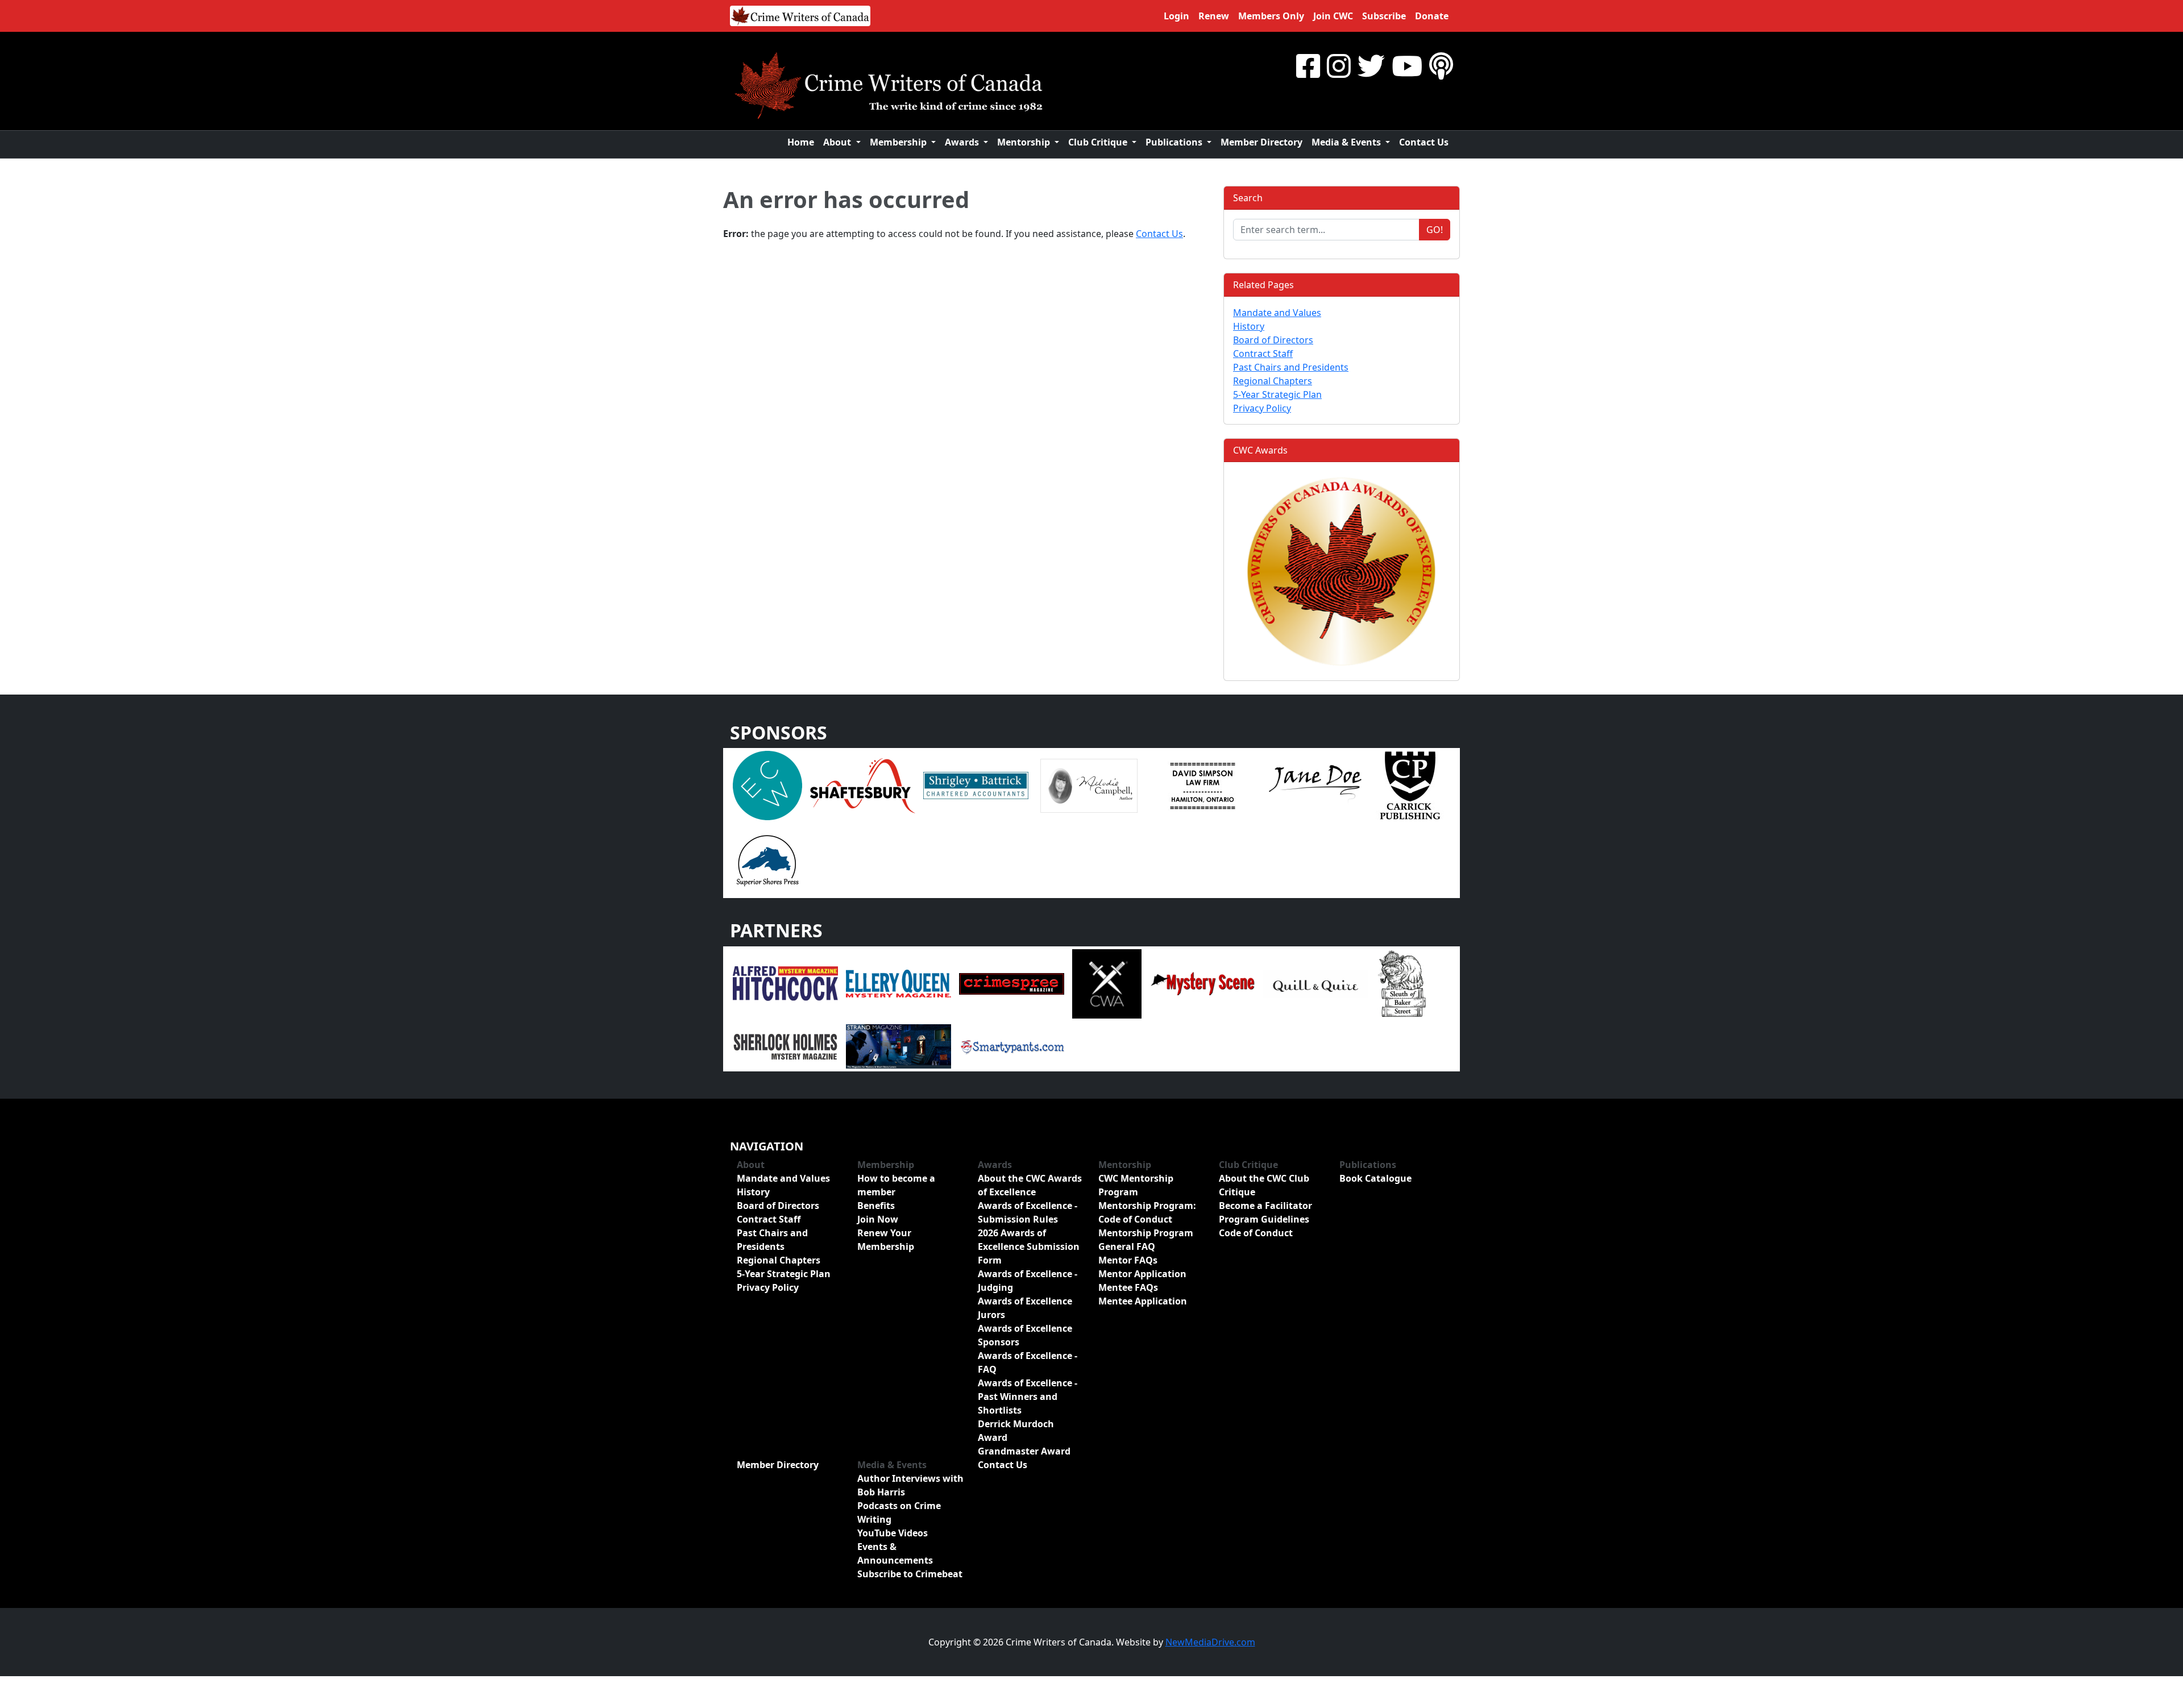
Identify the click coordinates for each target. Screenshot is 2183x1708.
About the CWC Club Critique (1264, 1185)
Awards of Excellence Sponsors (1025, 1335)
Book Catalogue (1375, 1178)
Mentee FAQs (1128, 1287)
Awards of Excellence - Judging (1028, 1281)
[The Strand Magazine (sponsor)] (898, 1045)
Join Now (878, 1219)
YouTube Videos (893, 1533)
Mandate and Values (1277, 313)
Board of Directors (1273, 340)
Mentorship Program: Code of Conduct (1147, 1212)
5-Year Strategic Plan (1277, 394)
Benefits (876, 1206)
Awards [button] (963, 142)
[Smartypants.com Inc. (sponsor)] (1012, 1045)
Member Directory (1261, 142)
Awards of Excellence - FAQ (1028, 1362)
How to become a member (896, 1185)
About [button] (838, 142)
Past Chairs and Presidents (1291, 367)
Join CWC (1333, 16)
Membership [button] (899, 142)
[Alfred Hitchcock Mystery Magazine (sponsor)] (785, 983)
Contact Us (1424, 142)
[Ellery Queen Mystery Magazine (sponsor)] (898, 983)
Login (1176, 16)
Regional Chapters (1273, 381)
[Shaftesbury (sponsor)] (863, 784)
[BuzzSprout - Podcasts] (1441, 66)
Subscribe (1384, 16)
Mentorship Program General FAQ (1146, 1240)
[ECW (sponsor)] (767, 784)
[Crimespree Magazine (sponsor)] (1012, 983)
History (1249, 326)
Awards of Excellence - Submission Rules (1028, 1212)
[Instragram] (1339, 66)
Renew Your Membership (886, 1240)
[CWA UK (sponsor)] (1107, 983)
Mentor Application (1142, 1274)
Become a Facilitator (1265, 1206)
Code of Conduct (1256, 1233)
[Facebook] (1308, 66)
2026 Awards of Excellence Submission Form (1029, 1246)
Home (801, 142)
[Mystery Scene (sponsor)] (1202, 983)
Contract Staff (1263, 354)
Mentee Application (1143, 1301)
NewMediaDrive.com (1210, 1642)
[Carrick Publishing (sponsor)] (1410, 784)
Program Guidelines (1264, 1219)
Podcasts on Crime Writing (899, 1512)
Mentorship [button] (1025, 142)
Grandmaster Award (1024, 1451)
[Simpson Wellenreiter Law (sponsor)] (1202, 784)
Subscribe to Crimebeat (910, 1574)
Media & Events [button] (1347, 142)
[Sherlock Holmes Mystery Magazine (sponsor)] (785, 1045)
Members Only (1271, 16)
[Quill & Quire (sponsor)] (1315, 983)
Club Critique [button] (1099, 142)
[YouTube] (1407, 66)
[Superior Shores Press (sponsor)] (767, 859)
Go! (1435, 230)
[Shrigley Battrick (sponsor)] (976, 784)
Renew (1214, 16)
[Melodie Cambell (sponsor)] (1089, 784)
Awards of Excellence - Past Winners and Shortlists (1028, 1397)
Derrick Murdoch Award (1016, 1431)
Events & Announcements (895, 1553)
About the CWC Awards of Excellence (1030, 1185)
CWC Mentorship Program (1136, 1185)
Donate (1432, 16)
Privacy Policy (1262, 408)
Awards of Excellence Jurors (1025, 1308)
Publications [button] (1175, 142)
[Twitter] (1371, 66)
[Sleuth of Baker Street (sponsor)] (1401, 983)
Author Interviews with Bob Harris (910, 1485)
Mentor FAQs (1128, 1260)
